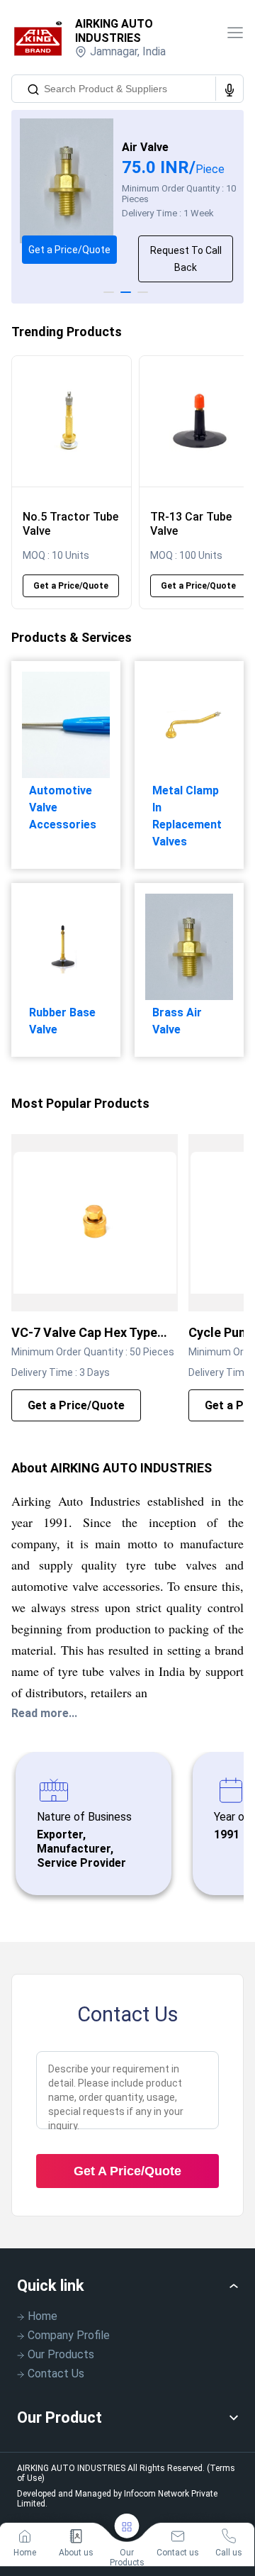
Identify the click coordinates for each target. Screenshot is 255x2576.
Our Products (61, 2354)
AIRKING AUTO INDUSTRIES (114, 31)
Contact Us (56, 2374)
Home (42, 2316)
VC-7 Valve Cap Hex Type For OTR (84, 1333)
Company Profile (69, 2335)
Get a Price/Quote (69, 250)
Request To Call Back (186, 259)
